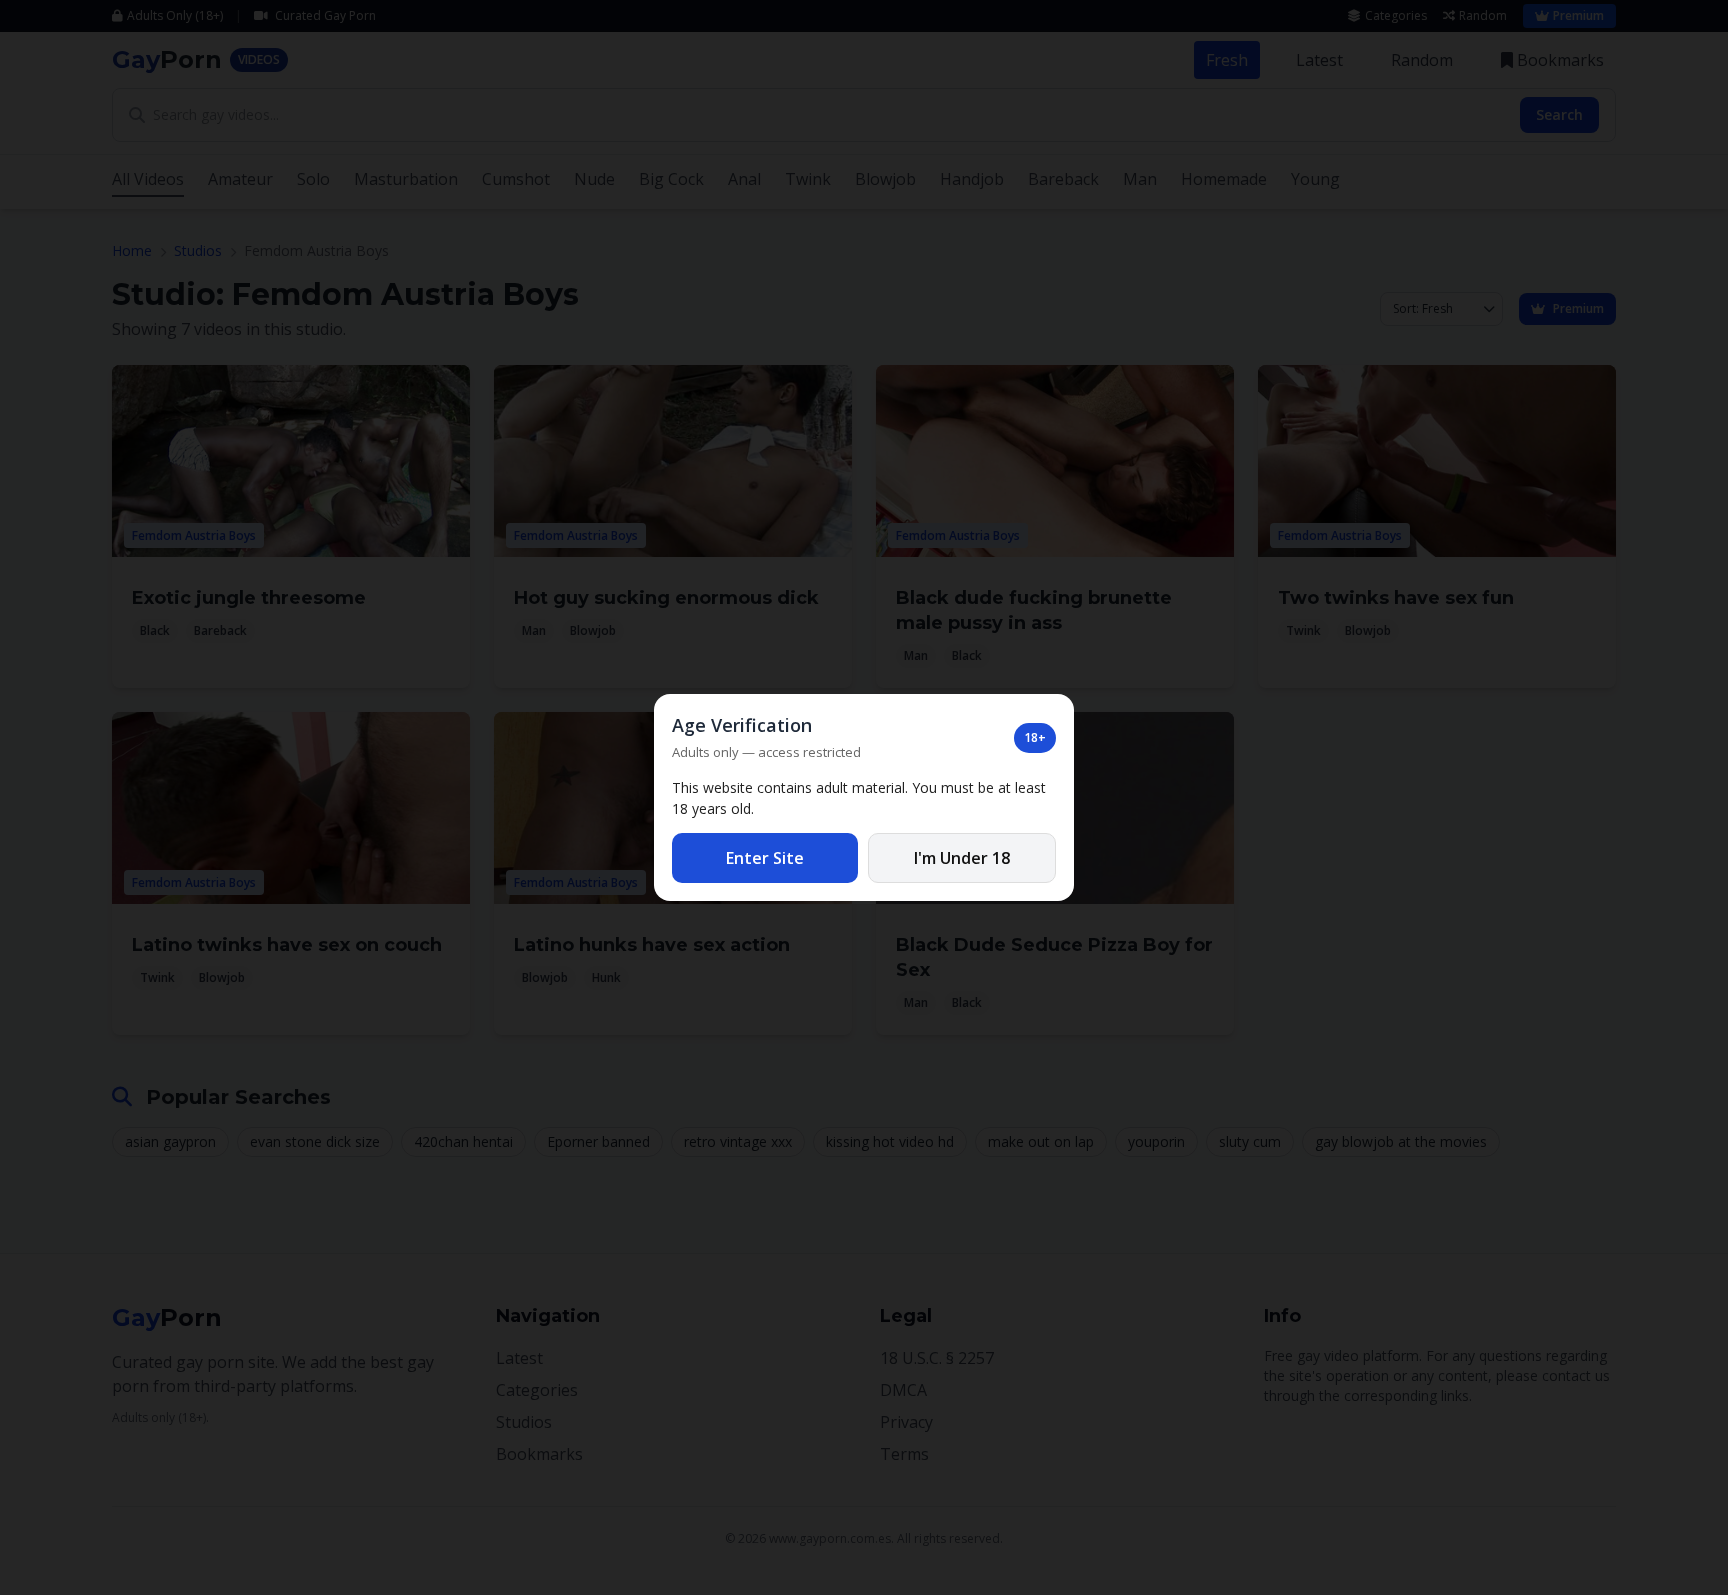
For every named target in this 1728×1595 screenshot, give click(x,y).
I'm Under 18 (962, 858)
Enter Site (765, 858)
